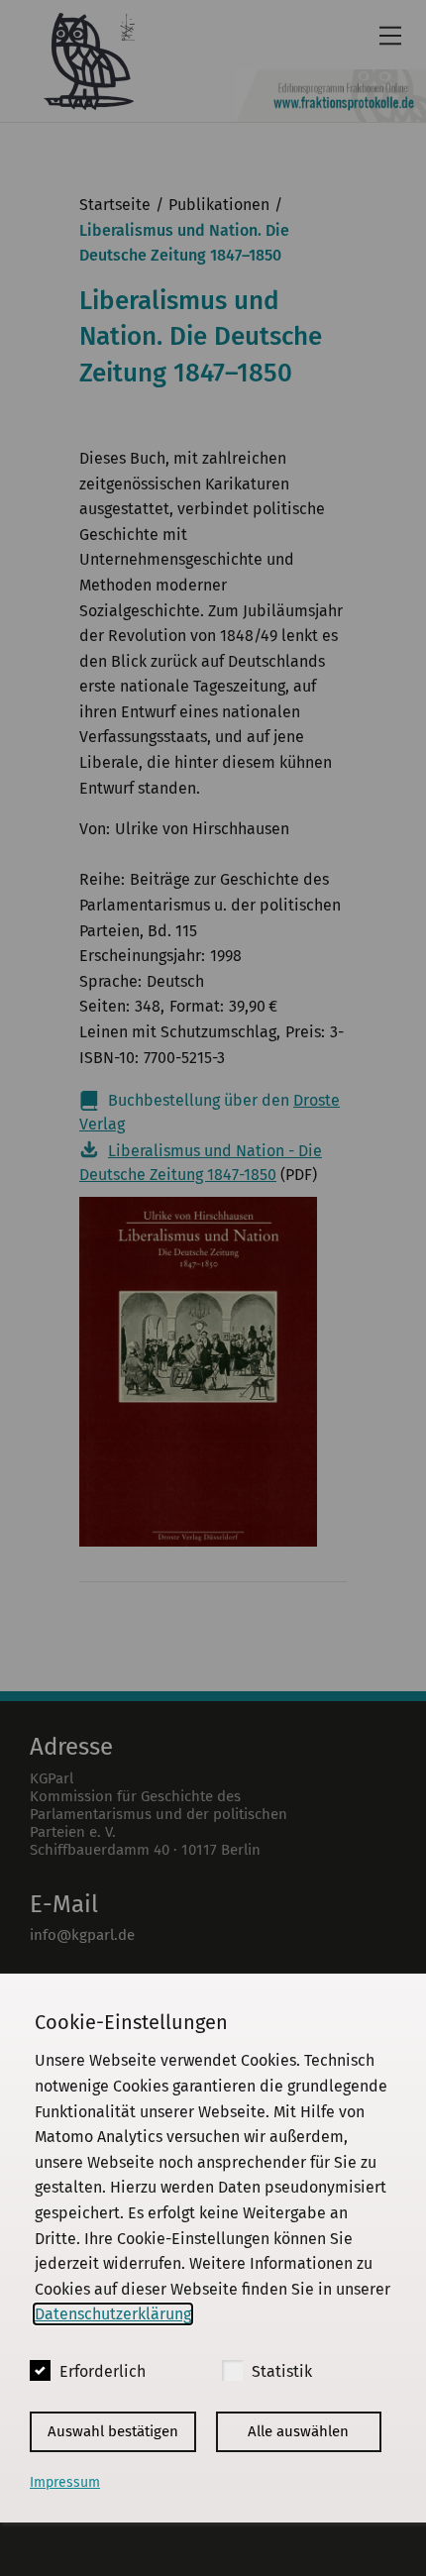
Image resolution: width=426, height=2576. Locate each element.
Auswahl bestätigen (113, 2431)
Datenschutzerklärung (113, 2314)
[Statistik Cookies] (232, 2370)
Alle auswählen (298, 2431)
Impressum (65, 2482)
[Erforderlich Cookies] (40, 2370)
